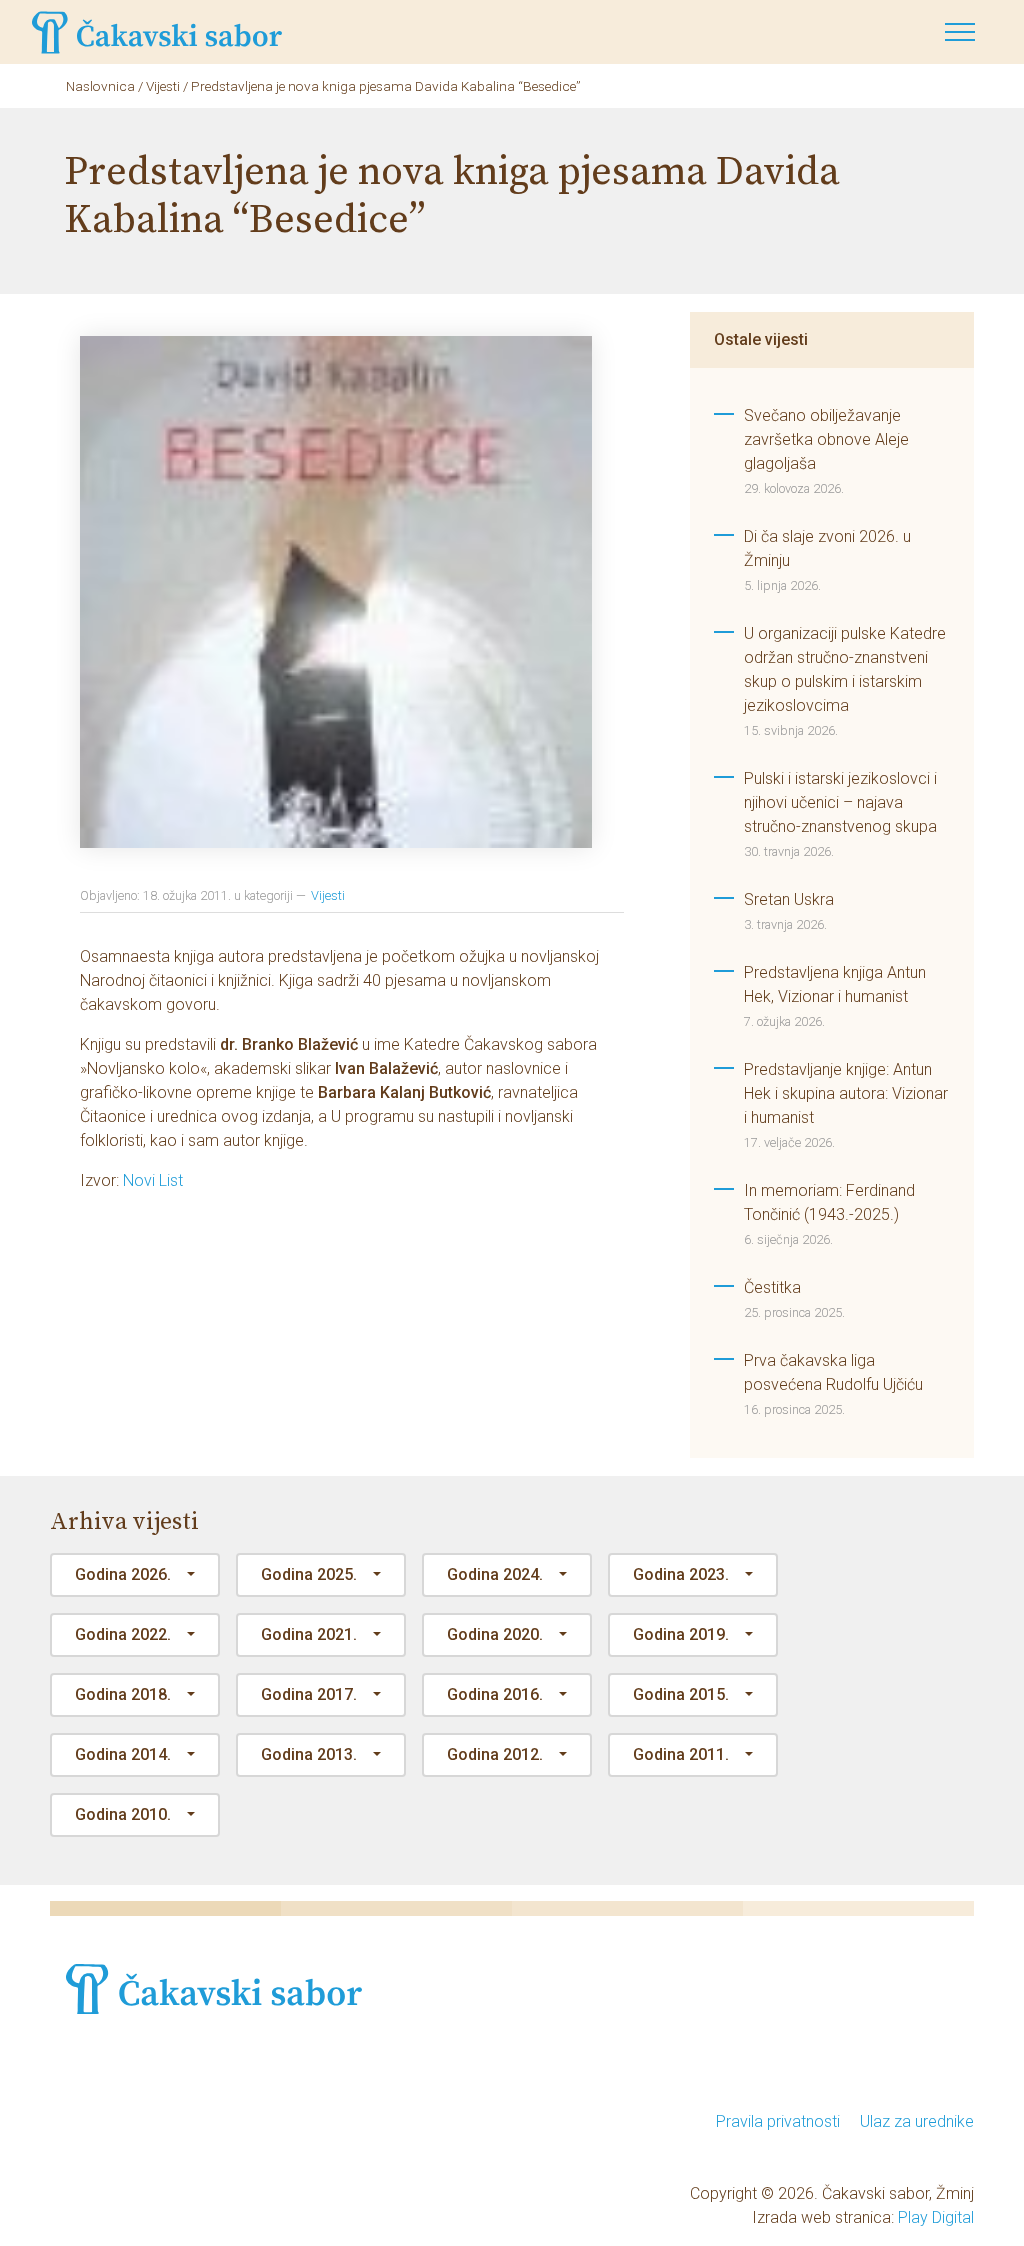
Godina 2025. (309, 1574)
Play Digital (936, 2217)
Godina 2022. (123, 1634)
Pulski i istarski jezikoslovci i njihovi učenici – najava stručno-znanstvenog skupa (840, 802)
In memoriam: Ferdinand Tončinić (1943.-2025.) (829, 1202)
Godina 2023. (681, 1574)
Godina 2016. (495, 1694)
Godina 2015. (681, 1694)
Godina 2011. (681, 1754)
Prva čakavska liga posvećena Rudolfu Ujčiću (833, 1372)
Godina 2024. (495, 1574)
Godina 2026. (123, 1574)
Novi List (153, 1180)
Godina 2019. (681, 1634)
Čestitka (772, 1287)
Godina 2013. (309, 1754)
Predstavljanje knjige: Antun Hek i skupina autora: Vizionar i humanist (846, 1093)
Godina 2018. (123, 1694)
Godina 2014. (123, 1754)
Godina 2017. (309, 1694)
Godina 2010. (123, 1814)
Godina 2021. (309, 1634)
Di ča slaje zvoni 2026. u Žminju (827, 548)
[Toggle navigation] (960, 32)
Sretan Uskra (789, 899)
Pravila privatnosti (778, 2121)
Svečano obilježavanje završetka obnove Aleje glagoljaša (826, 439)
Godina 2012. (495, 1754)
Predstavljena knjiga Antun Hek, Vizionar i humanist (835, 984)
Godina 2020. (495, 1634)
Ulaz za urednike (917, 2121)
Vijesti (328, 895)
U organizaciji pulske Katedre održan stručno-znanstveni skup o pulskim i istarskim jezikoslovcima (845, 669)
